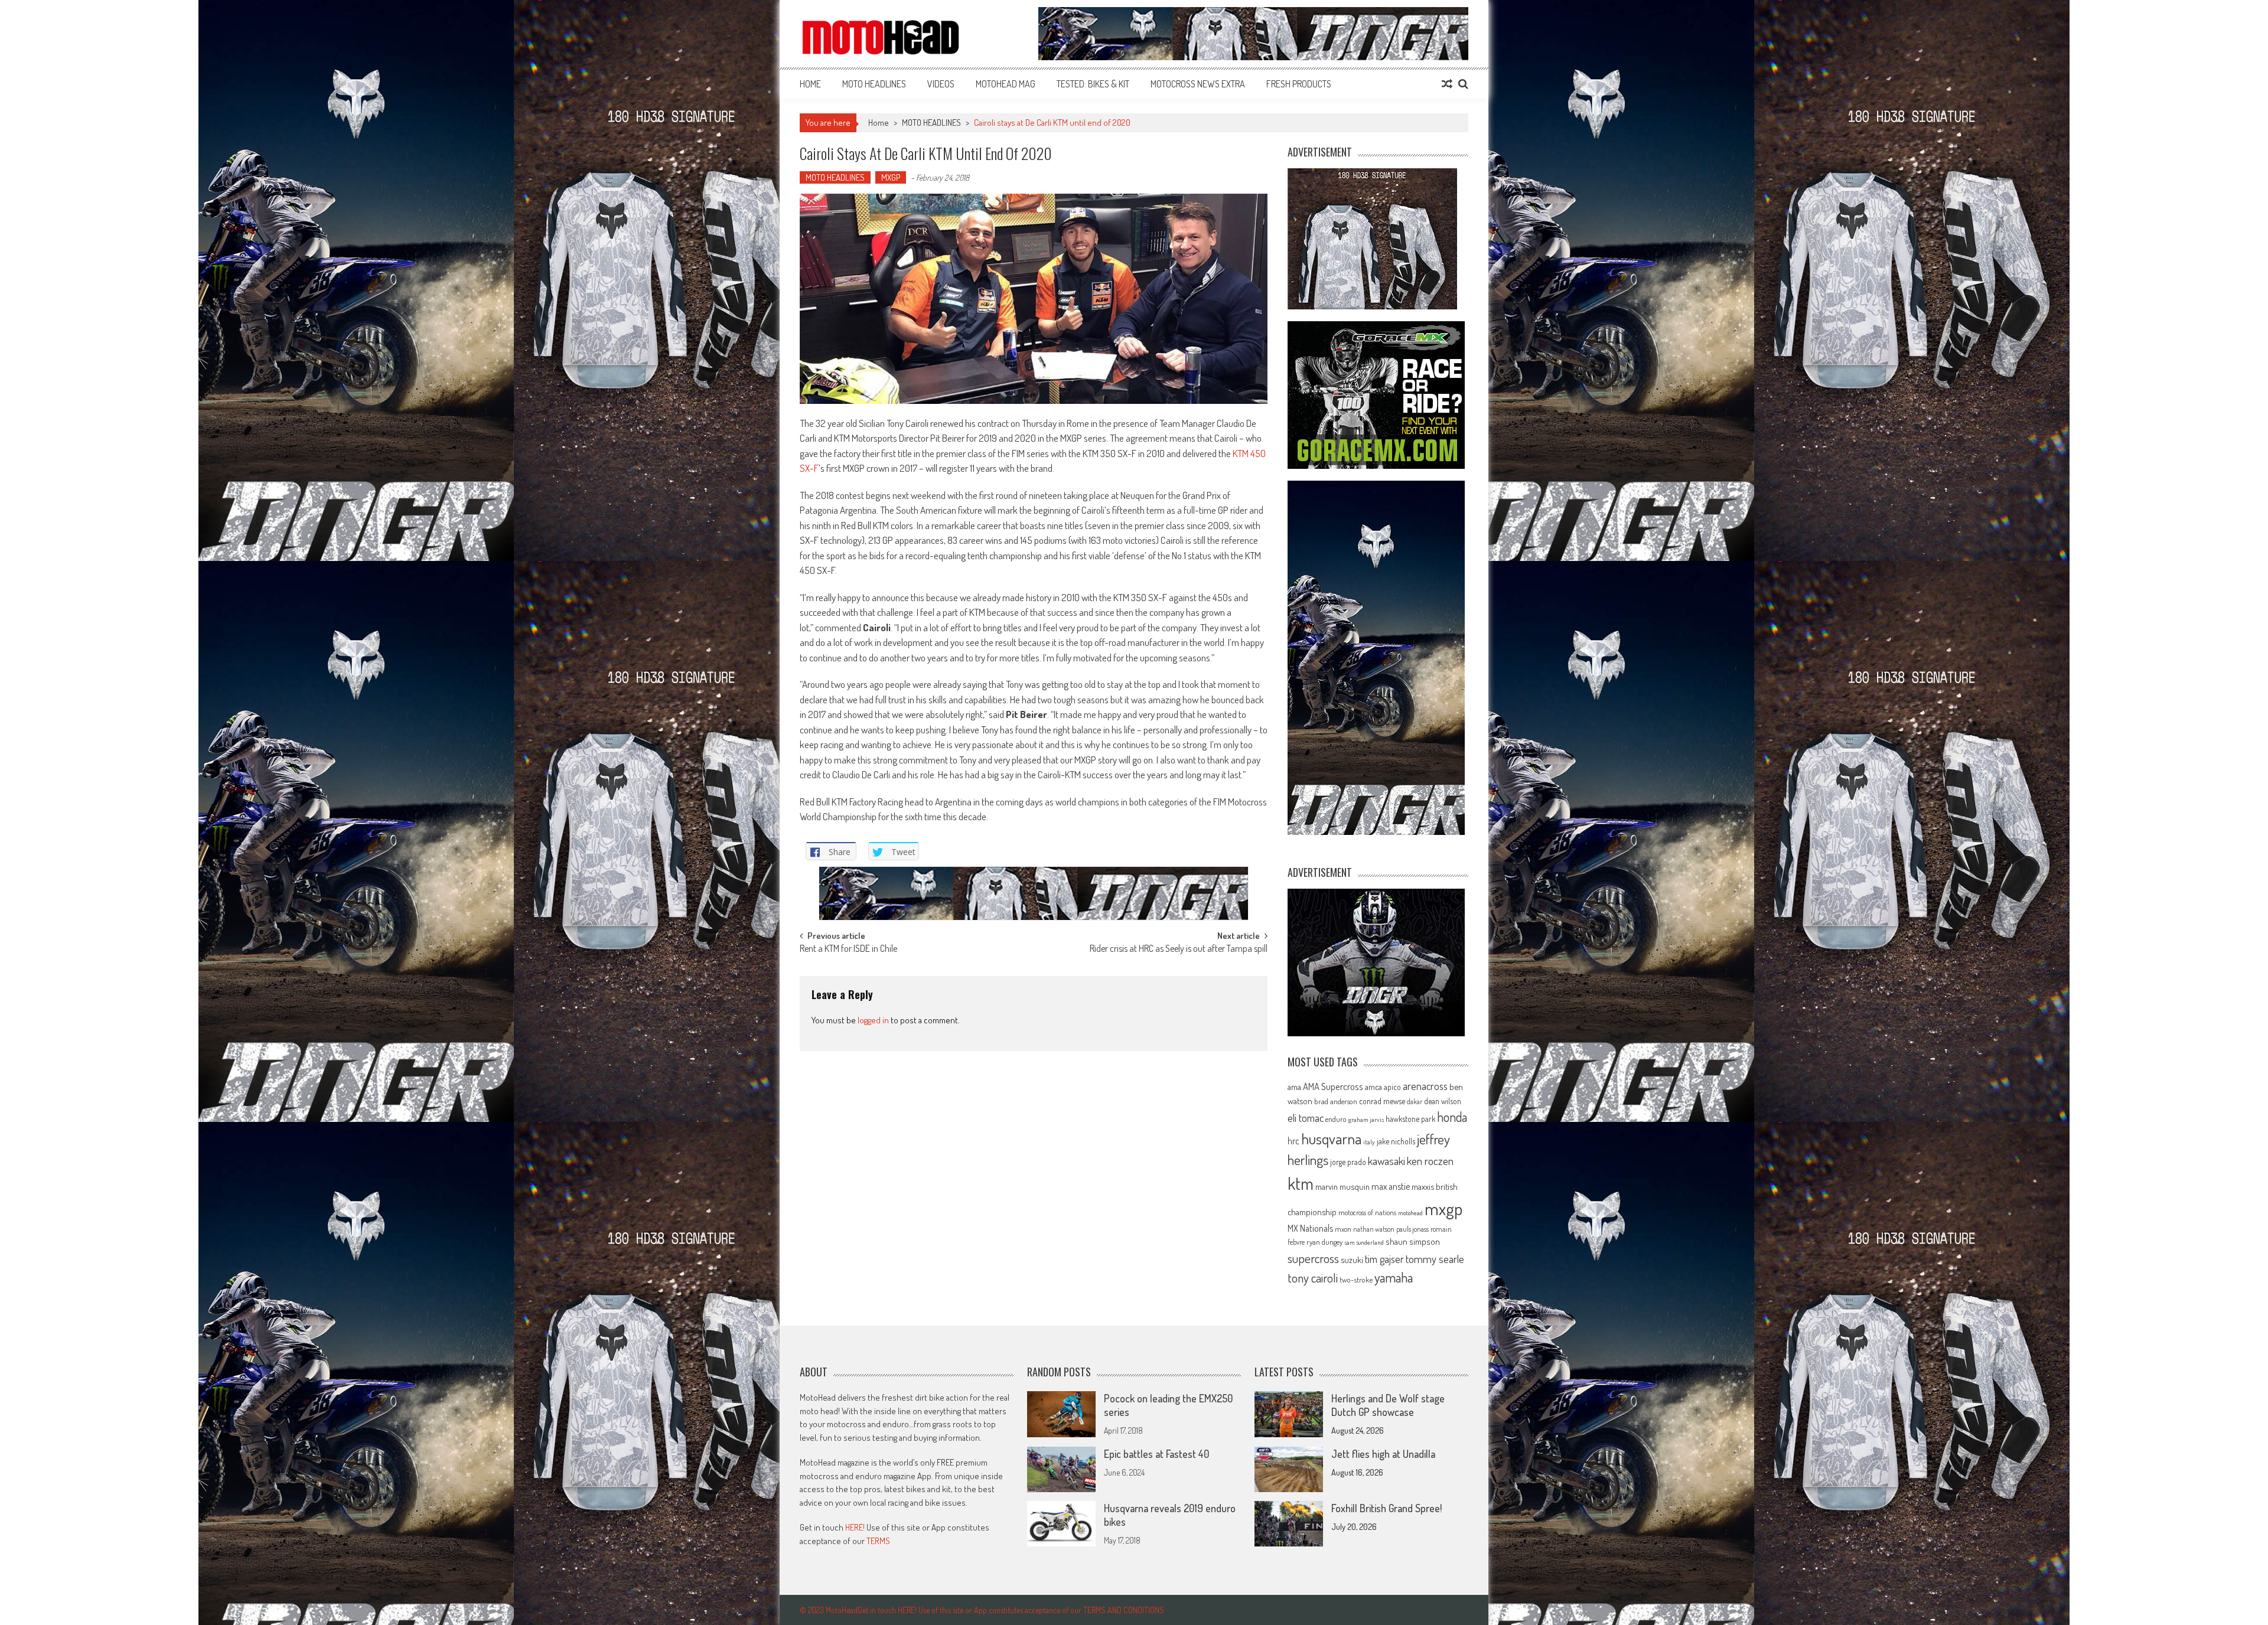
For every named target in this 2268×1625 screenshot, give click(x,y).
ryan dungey (1324, 1242)
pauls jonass (1412, 1229)
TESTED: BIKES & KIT (1093, 84)
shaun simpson (1413, 1241)
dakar (1415, 1102)
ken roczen (1430, 1161)
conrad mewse (1382, 1101)
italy (1369, 1142)
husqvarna (1331, 1138)
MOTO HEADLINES (874, 84)
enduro (1336, 1119)
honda (1452, 1117)
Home (810, 84)
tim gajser (1384, 1259)
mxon (1343, 1229)
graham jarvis (1366, 1120)
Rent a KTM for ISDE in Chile (848, 949)
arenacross (1425, 1086)
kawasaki (1386, 1161)
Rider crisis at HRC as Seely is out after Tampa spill (1179, 949)
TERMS (878, 1541)
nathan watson (1374, 1229)
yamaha (1394, 1277)
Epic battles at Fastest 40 (1156, 1454)
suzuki (1352, 1259)
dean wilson (1443, 1101)
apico (1392, 1087)
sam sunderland (1364, 1242)
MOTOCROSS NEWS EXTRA (1198, 84)
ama (1294, 1086)
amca (1373, 1086)
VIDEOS (941, 84)
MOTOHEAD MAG (1006, 84)
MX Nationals (1310, 1228)
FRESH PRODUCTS (1299, 84)
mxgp (1443, 1208)
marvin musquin (1342, 1186)
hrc (1293, 1141)
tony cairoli (1313, 1278)
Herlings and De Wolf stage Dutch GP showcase (1388, 1405)
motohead (1410, 1213)
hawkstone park (1410, 1119)
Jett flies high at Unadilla (1383, 1454)
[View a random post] (1447, 84)
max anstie (1391, 1186)
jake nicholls (1396, 1141)
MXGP (891, 177)
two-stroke (1356, 1279)
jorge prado (1348, 1162)
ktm (1301, 1183)
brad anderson (1336, 1101)
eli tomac (1306, 1117)
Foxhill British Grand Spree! (1386, 1508)
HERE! (855, 1527)
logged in (873, 1020)
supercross (1313, 1258)
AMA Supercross (1333, 1086)
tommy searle (1435, 1259)
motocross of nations (1367, 1212)
